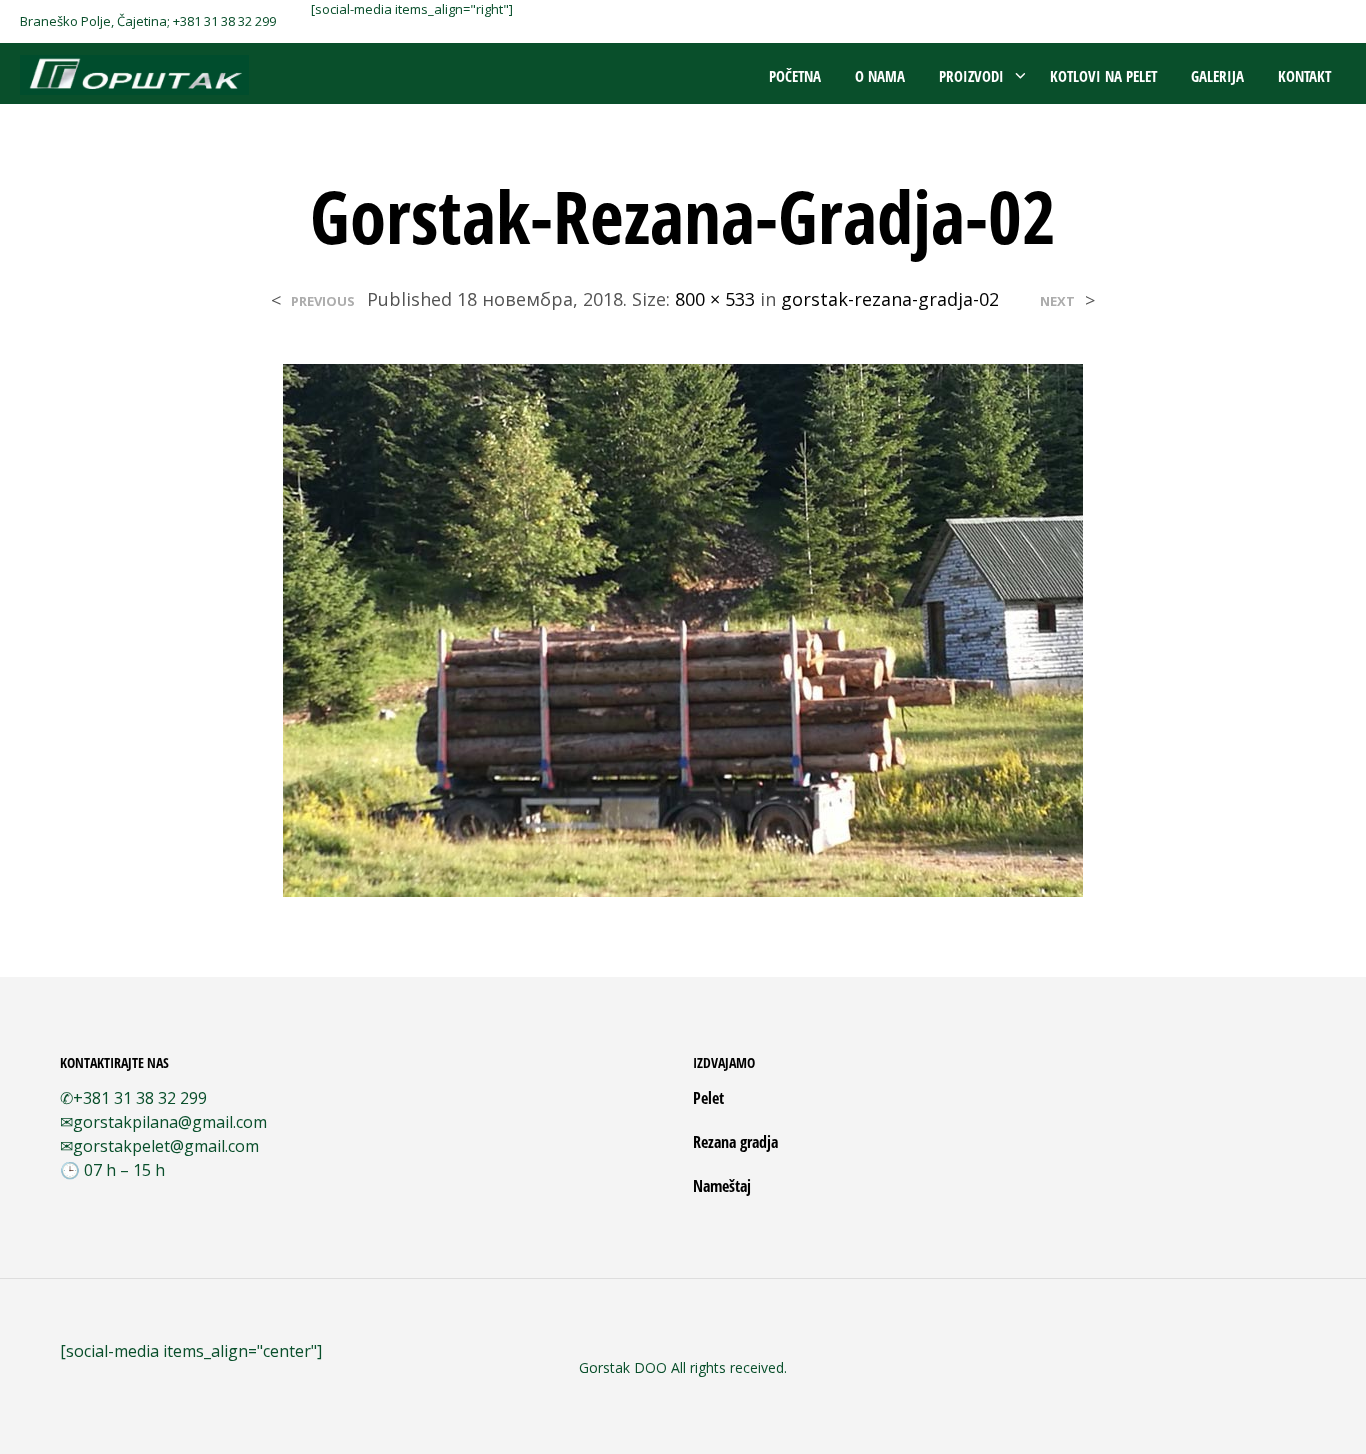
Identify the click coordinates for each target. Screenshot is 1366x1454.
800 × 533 (715, 299)
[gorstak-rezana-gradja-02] (683, 628)
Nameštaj (722, 1186)
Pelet (708, 1098)
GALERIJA (1217, 76)
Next (1057, 301)
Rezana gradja (735, 1142)
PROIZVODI (971, 76)
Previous (323, 301)
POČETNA (795, 76)
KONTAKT (1304, 76)
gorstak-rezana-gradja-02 (890, 299)
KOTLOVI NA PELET (1103, 76)
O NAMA (880, 76)
